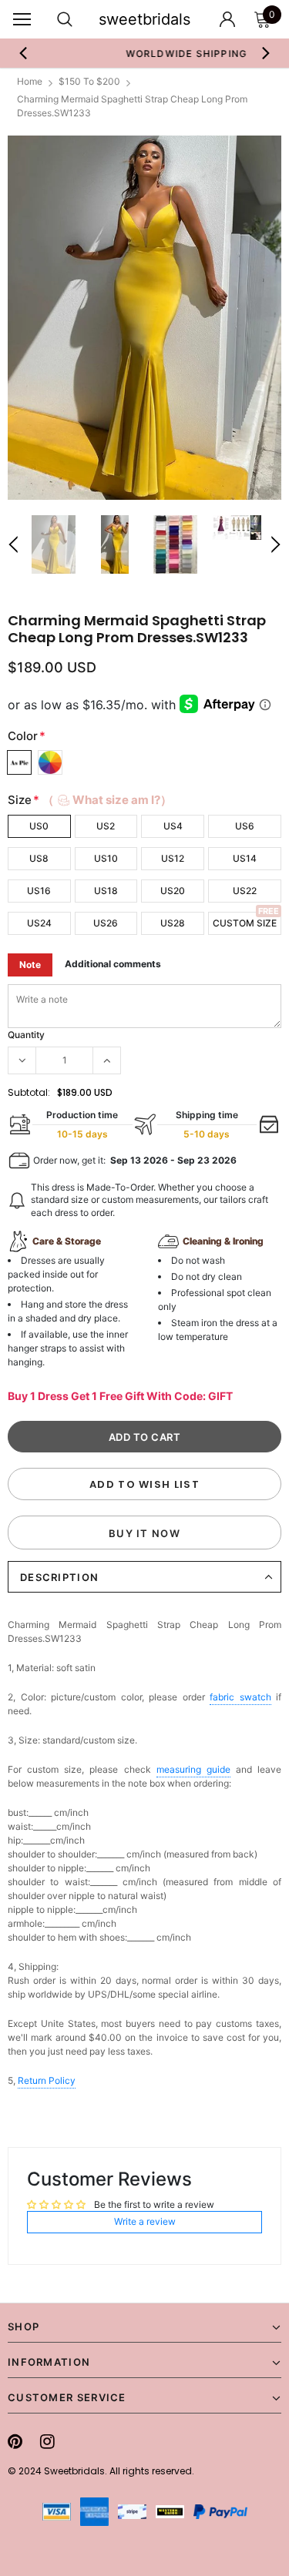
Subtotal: (29, 1092)
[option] (144, 318)
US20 (173, 891)
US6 (245, 826)
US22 (245, 891)
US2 (106, 826)
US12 (173, 858)
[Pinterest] (15, 2441)
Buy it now (144, 1533)
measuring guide (193, 1769)
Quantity (26, 1035)
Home (30, 81)
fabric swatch (240, 1697)
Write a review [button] (145, 2221)
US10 (106, 858)
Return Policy (47, 2080)
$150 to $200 (89, 81)
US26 (106, 923)
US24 (39, 923)
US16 (39, 891)
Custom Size (245, 923)
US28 (173, 923)
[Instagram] (47, 2441)
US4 (173, 826)
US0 (39, 826)
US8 (39, 858)
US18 (106, 891)
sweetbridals (144, 19)
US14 (245, 858)
